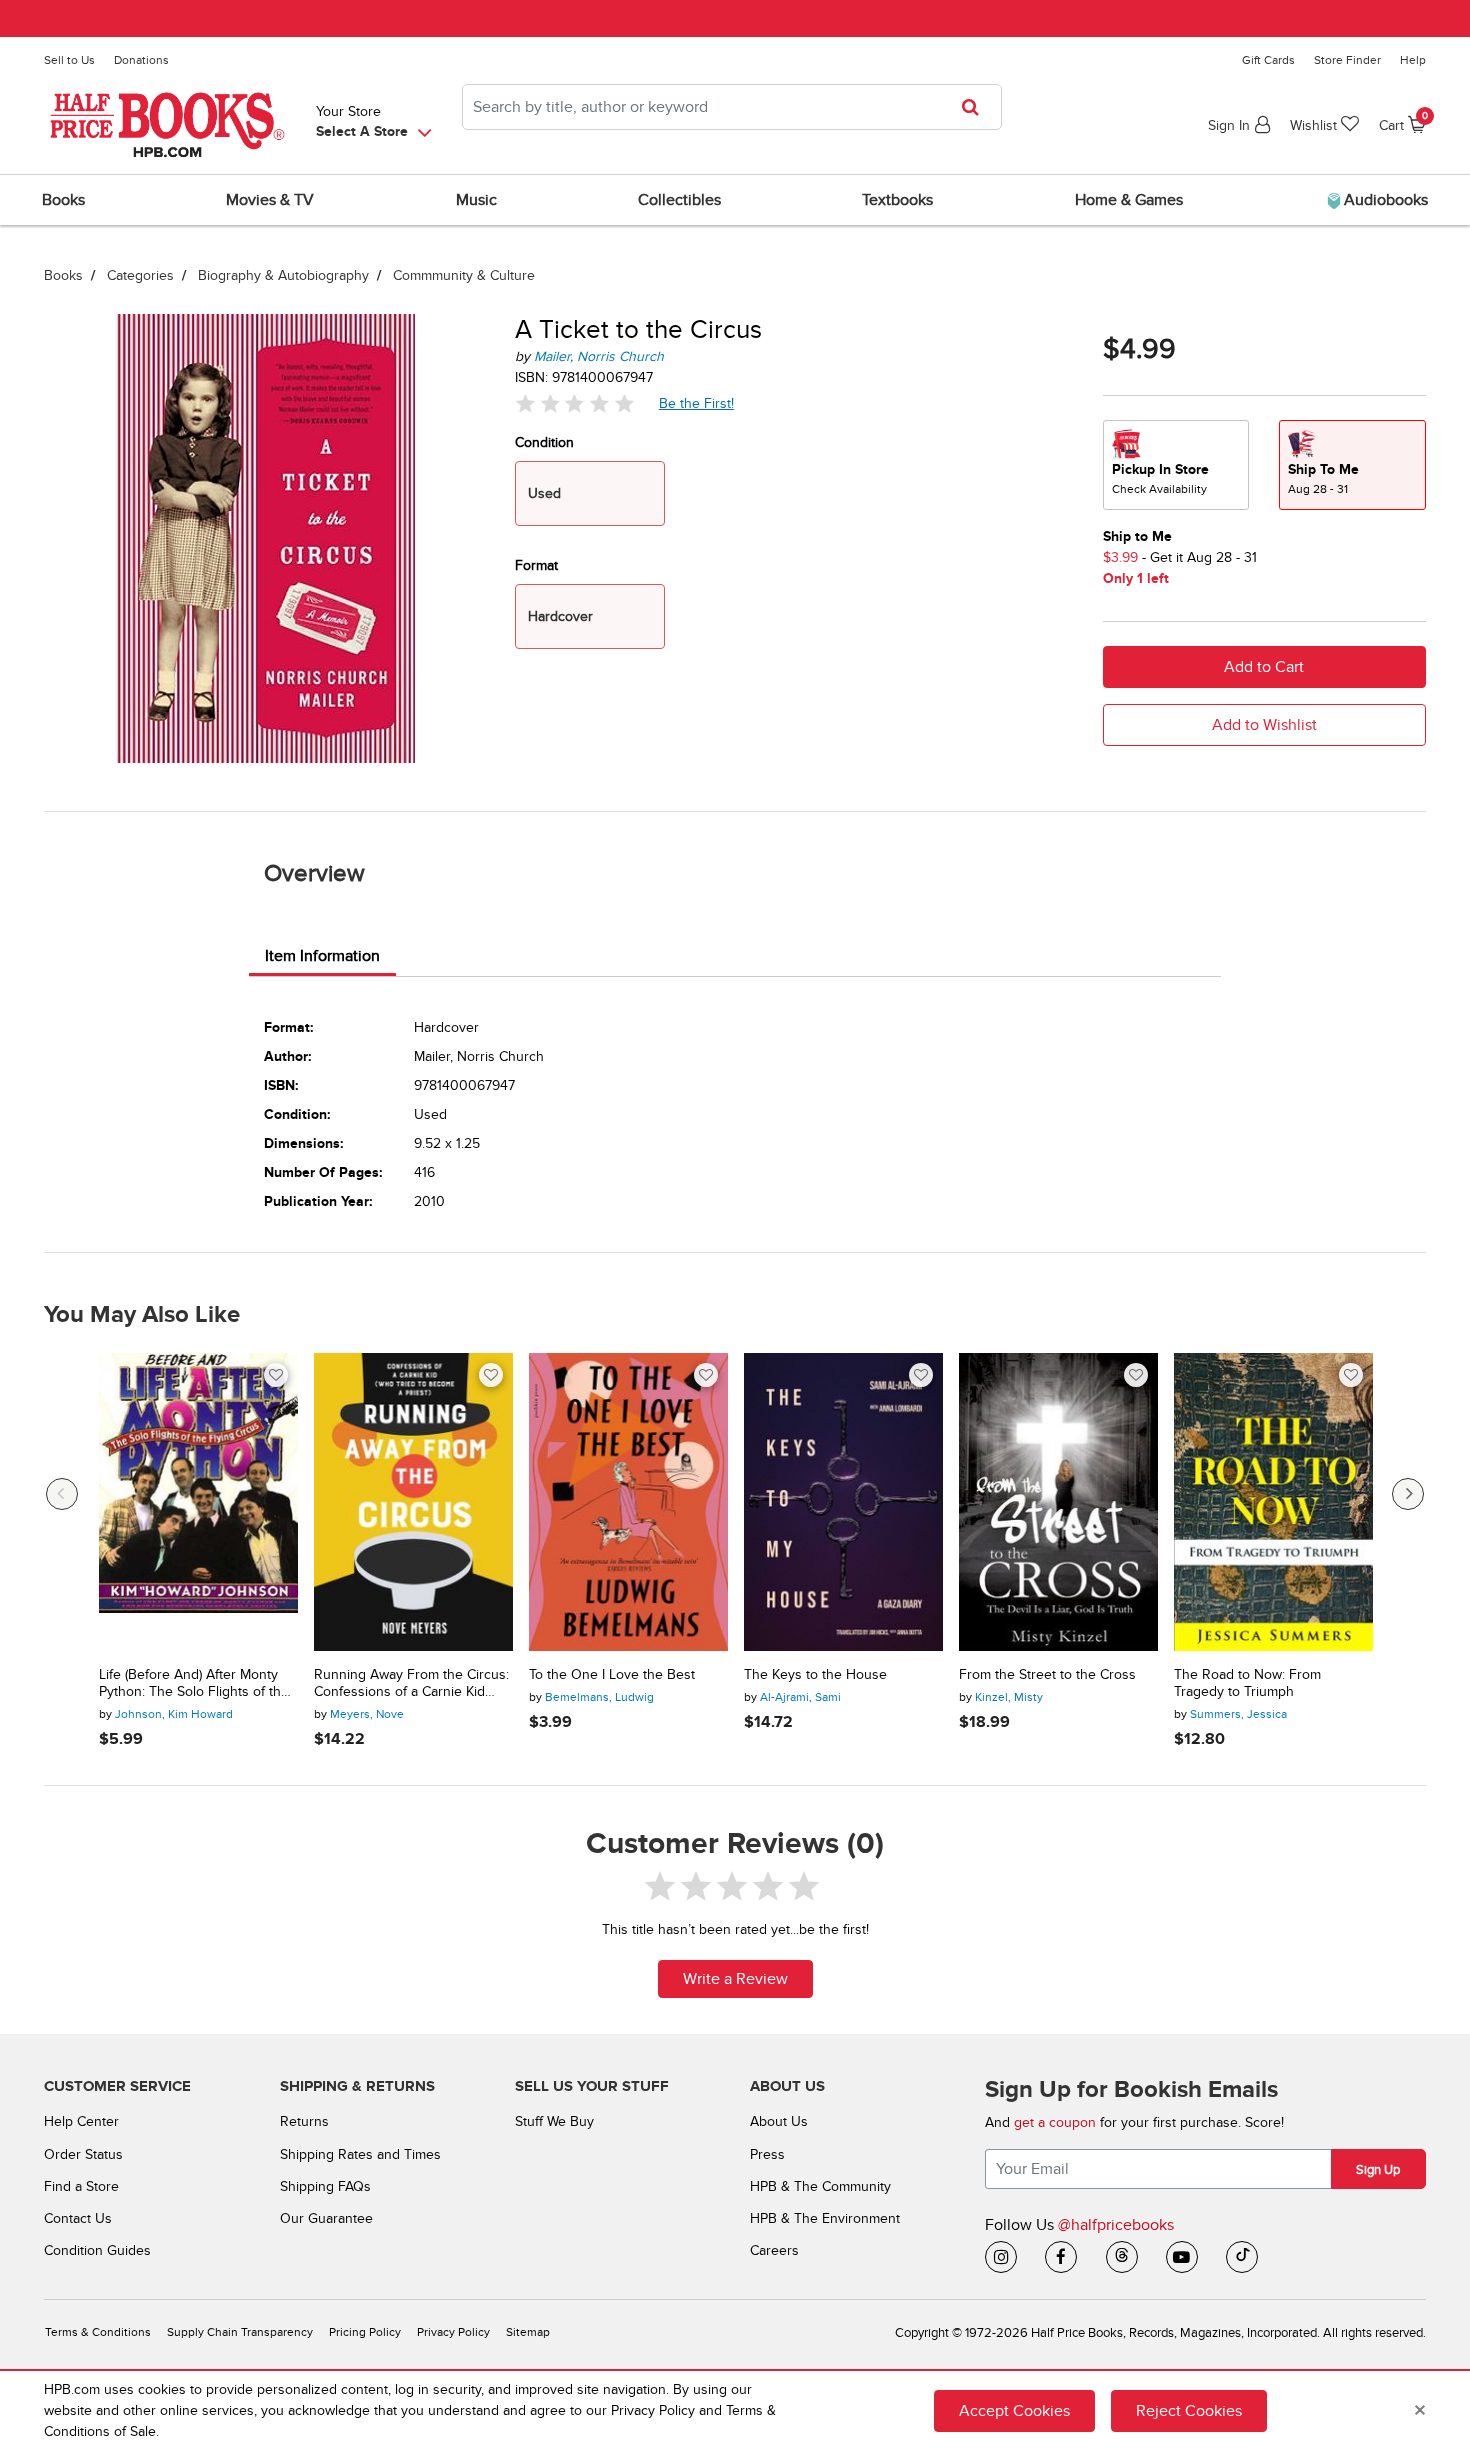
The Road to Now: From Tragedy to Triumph (1247, 1683)
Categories (140, 275)
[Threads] (1122, 2257)
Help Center (81, 2121)
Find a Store (81, 2186)
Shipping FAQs (325, 2186)
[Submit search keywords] (976, 107)
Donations (141, 60)
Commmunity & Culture (464, 275)
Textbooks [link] (897, 200)
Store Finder (1347, 60)
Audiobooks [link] (1384, 200)
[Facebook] (1061, 2257)
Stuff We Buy (554, 2121)
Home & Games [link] (1129, 200)
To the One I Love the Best (612, 1675)
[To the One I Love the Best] (628, 1502)
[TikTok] (1242, 2257)
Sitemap (528, 2332)
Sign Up (1378, 2170)
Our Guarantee (326, 2218)
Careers (774, 2250)
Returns (304, 2121)
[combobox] (732, 107)
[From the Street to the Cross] (1058, 1502)
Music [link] (476, 200)
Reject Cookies (1189, 2411)
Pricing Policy (365, 2332)
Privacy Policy (453, 2332)
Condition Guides (97, 2250)
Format (536, 565)
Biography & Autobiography (283, 275)
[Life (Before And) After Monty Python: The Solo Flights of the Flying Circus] (198, 1502)
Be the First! (697, 403)
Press (767, 2154)
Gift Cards (1268, 60)
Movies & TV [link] (270, 200)
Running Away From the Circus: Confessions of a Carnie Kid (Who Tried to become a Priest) (411, 1684)
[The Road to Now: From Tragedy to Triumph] (1273, 1502)
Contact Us (78, 2218)
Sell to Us (69, 60)
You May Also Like (142, 1315)
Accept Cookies (1014, 2411)
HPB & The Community (820, 2186)
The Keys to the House (815, 1675)
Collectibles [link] (679, 200)
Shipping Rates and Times (360, 2154)
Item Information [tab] (322, 956)
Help (1413, 60)
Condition (544, 442)
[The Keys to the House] (843, 1502)
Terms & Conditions (98, 2332)
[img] (575, 403)
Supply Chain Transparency (240, 2332)
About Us (779, 2121)
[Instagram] (1001, 2257)
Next (1408, 1494)
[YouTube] (1182, 2257)
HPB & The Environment (825, 2218)
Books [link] (63, 200)
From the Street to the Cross (1047, 1675)
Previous (62, 1494)
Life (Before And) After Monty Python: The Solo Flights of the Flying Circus (194, 1684)
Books (63, 275)
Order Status (83, 2154)
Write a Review (735, 1979)
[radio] (1176, 465)
